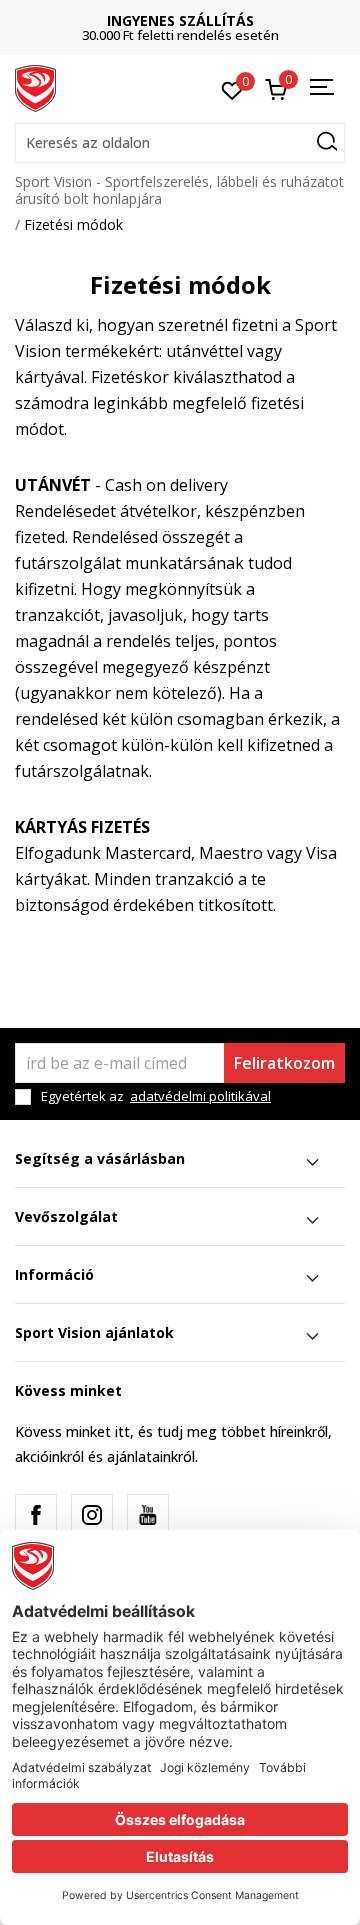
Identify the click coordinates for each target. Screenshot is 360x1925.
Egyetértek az (156, 1096)
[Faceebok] (36, 1515)
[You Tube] (148, 1515)
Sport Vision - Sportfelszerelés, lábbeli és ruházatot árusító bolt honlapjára (179, 190)
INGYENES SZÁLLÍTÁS (180, 20)
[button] (180, 143)
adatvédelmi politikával (200, 1096)
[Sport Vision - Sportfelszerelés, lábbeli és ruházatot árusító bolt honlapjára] (35, 87)
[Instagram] (92, 1515)
